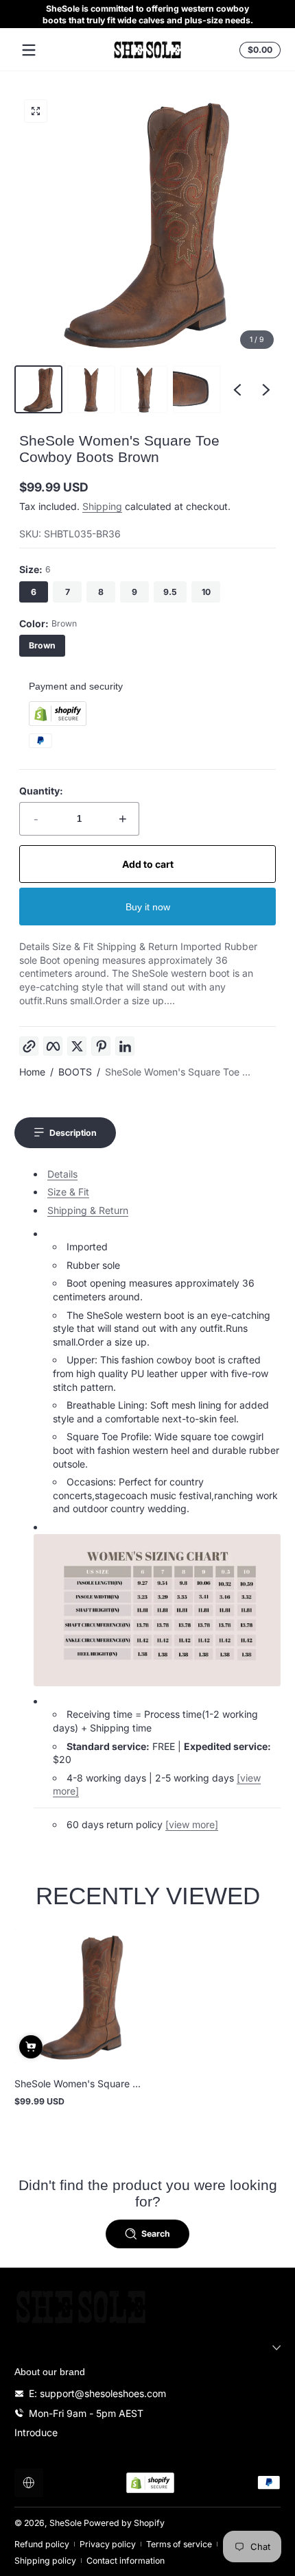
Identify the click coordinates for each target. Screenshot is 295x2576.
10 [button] (206, 592)
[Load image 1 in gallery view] (38, 389)
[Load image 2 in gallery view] (91, 389)
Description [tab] (73, 1133)
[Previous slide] (237, 389)
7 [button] (68, 592)
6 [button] (34, 592)
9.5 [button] (170, 592)
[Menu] (29, 50)
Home (32, 1072)
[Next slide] (266, 389)
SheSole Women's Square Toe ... (178, 1072)
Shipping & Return (88, 1210)
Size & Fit (68, 1192)
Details (62, 1174)
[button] (258, 50)
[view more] (192, 1824)
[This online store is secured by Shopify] (58, 722)
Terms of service (179, 2544)
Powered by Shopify (124, 2523)
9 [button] (134, 592)
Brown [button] (42, 645)
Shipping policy (45, 2561)
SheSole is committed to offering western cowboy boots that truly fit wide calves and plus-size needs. (148, 14)
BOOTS (75, 1072)
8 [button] (101, 592)
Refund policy (42, 2544)
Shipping (102, 506)
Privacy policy (108, 2544)
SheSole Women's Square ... (78, 2083)
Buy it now (148, 907)
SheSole (66, 2523)
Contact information (126, 2561)
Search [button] (156, 2234)
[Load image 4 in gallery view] (197, 389)
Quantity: (41, 791)
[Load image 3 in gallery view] (144, 389)
